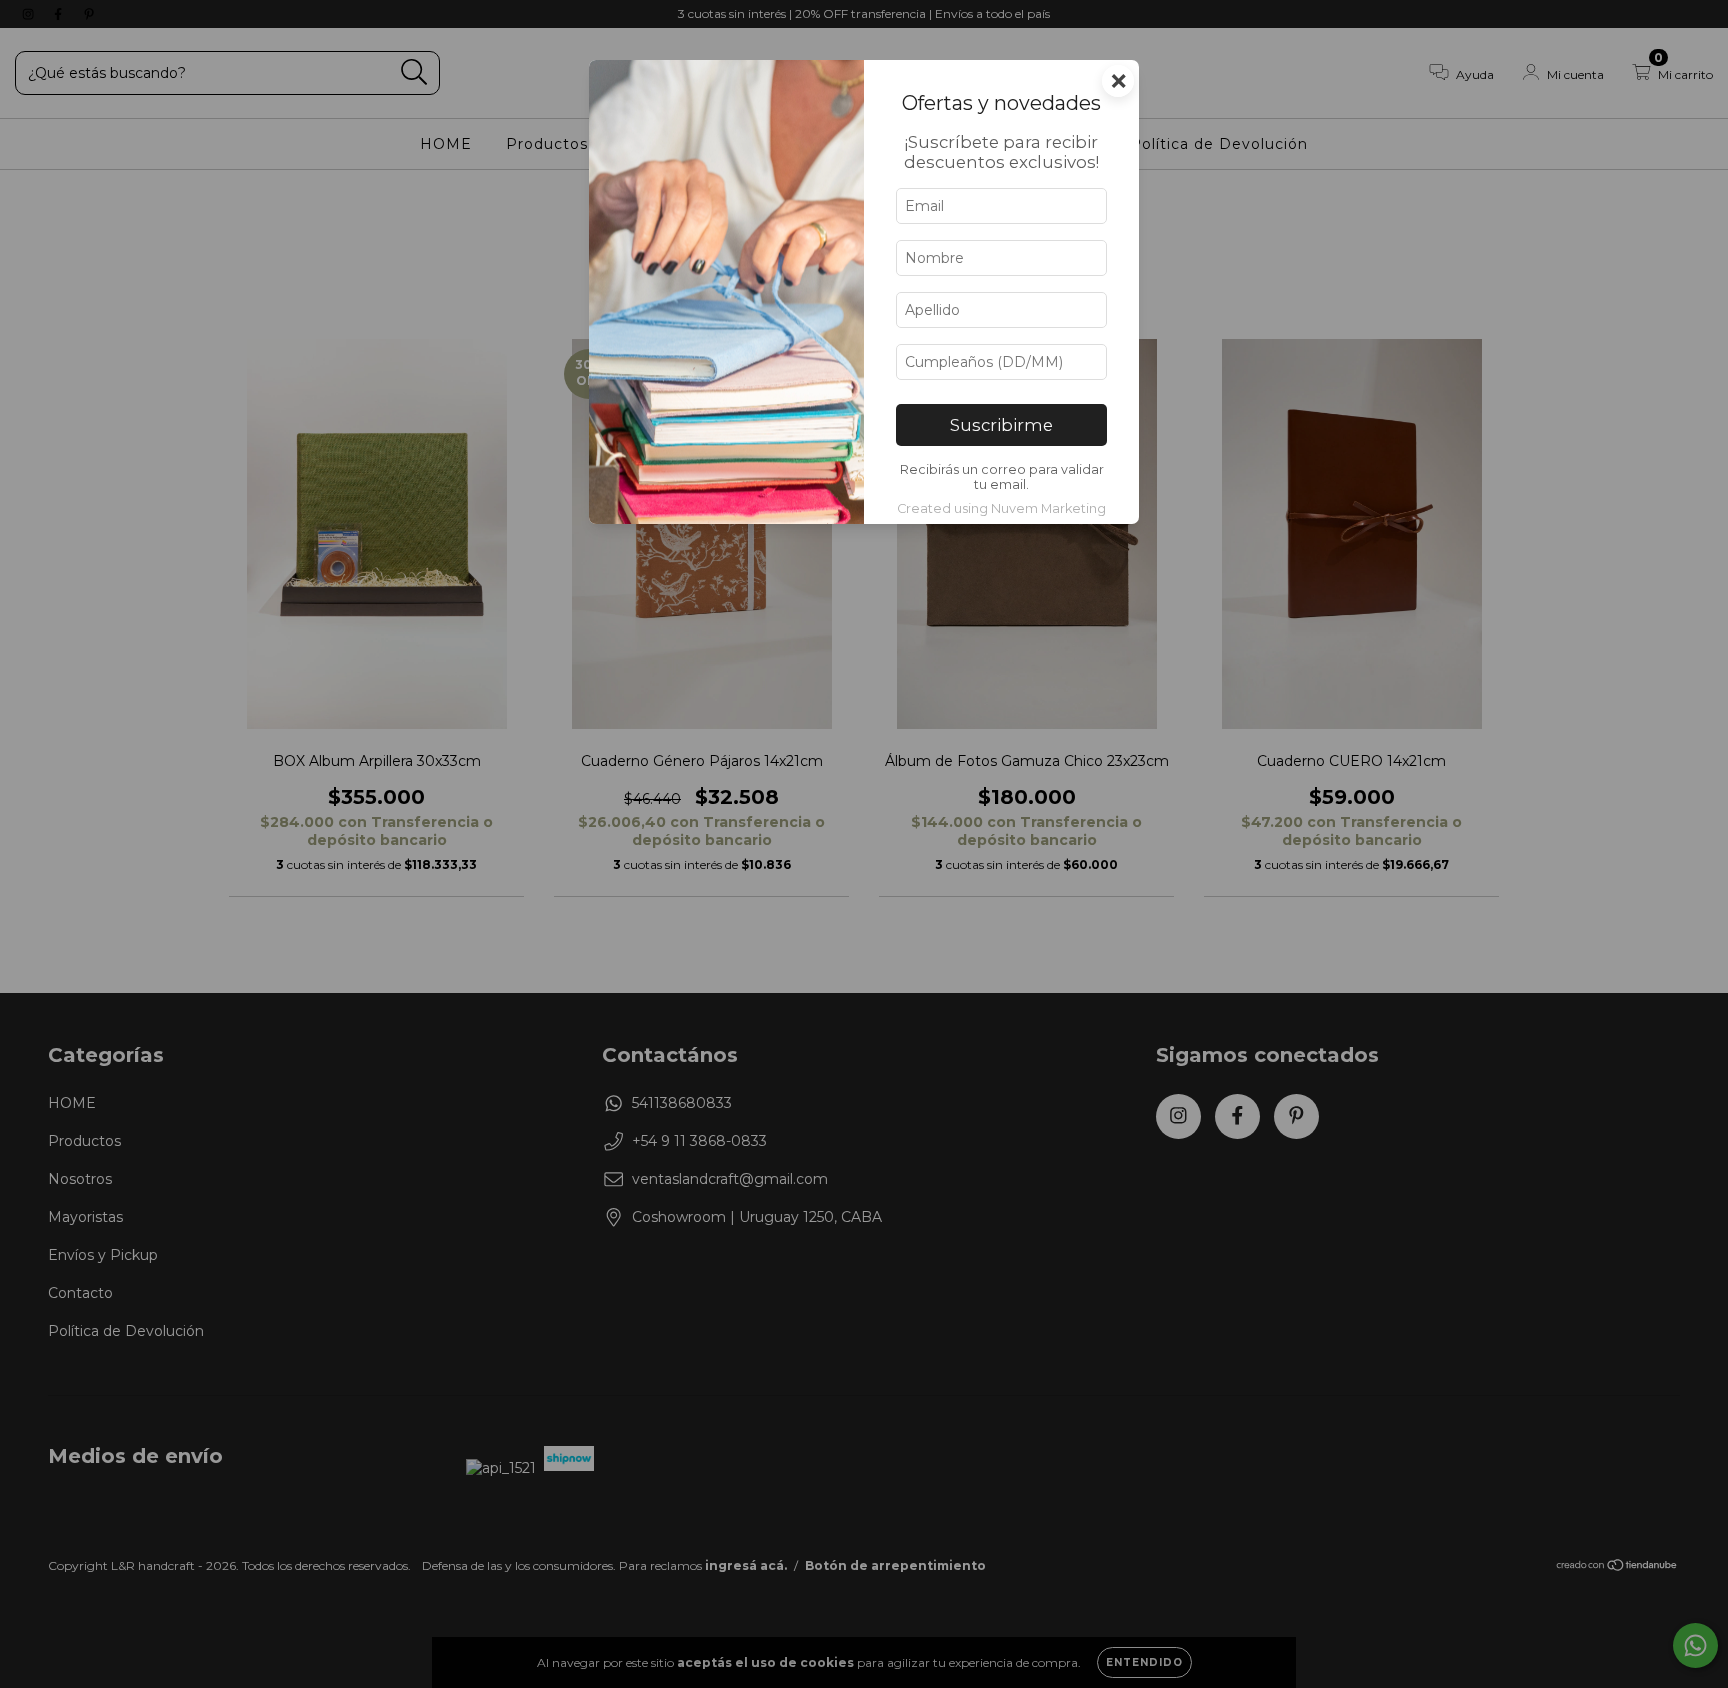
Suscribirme (1001, 425)
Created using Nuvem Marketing (1001, 508)
